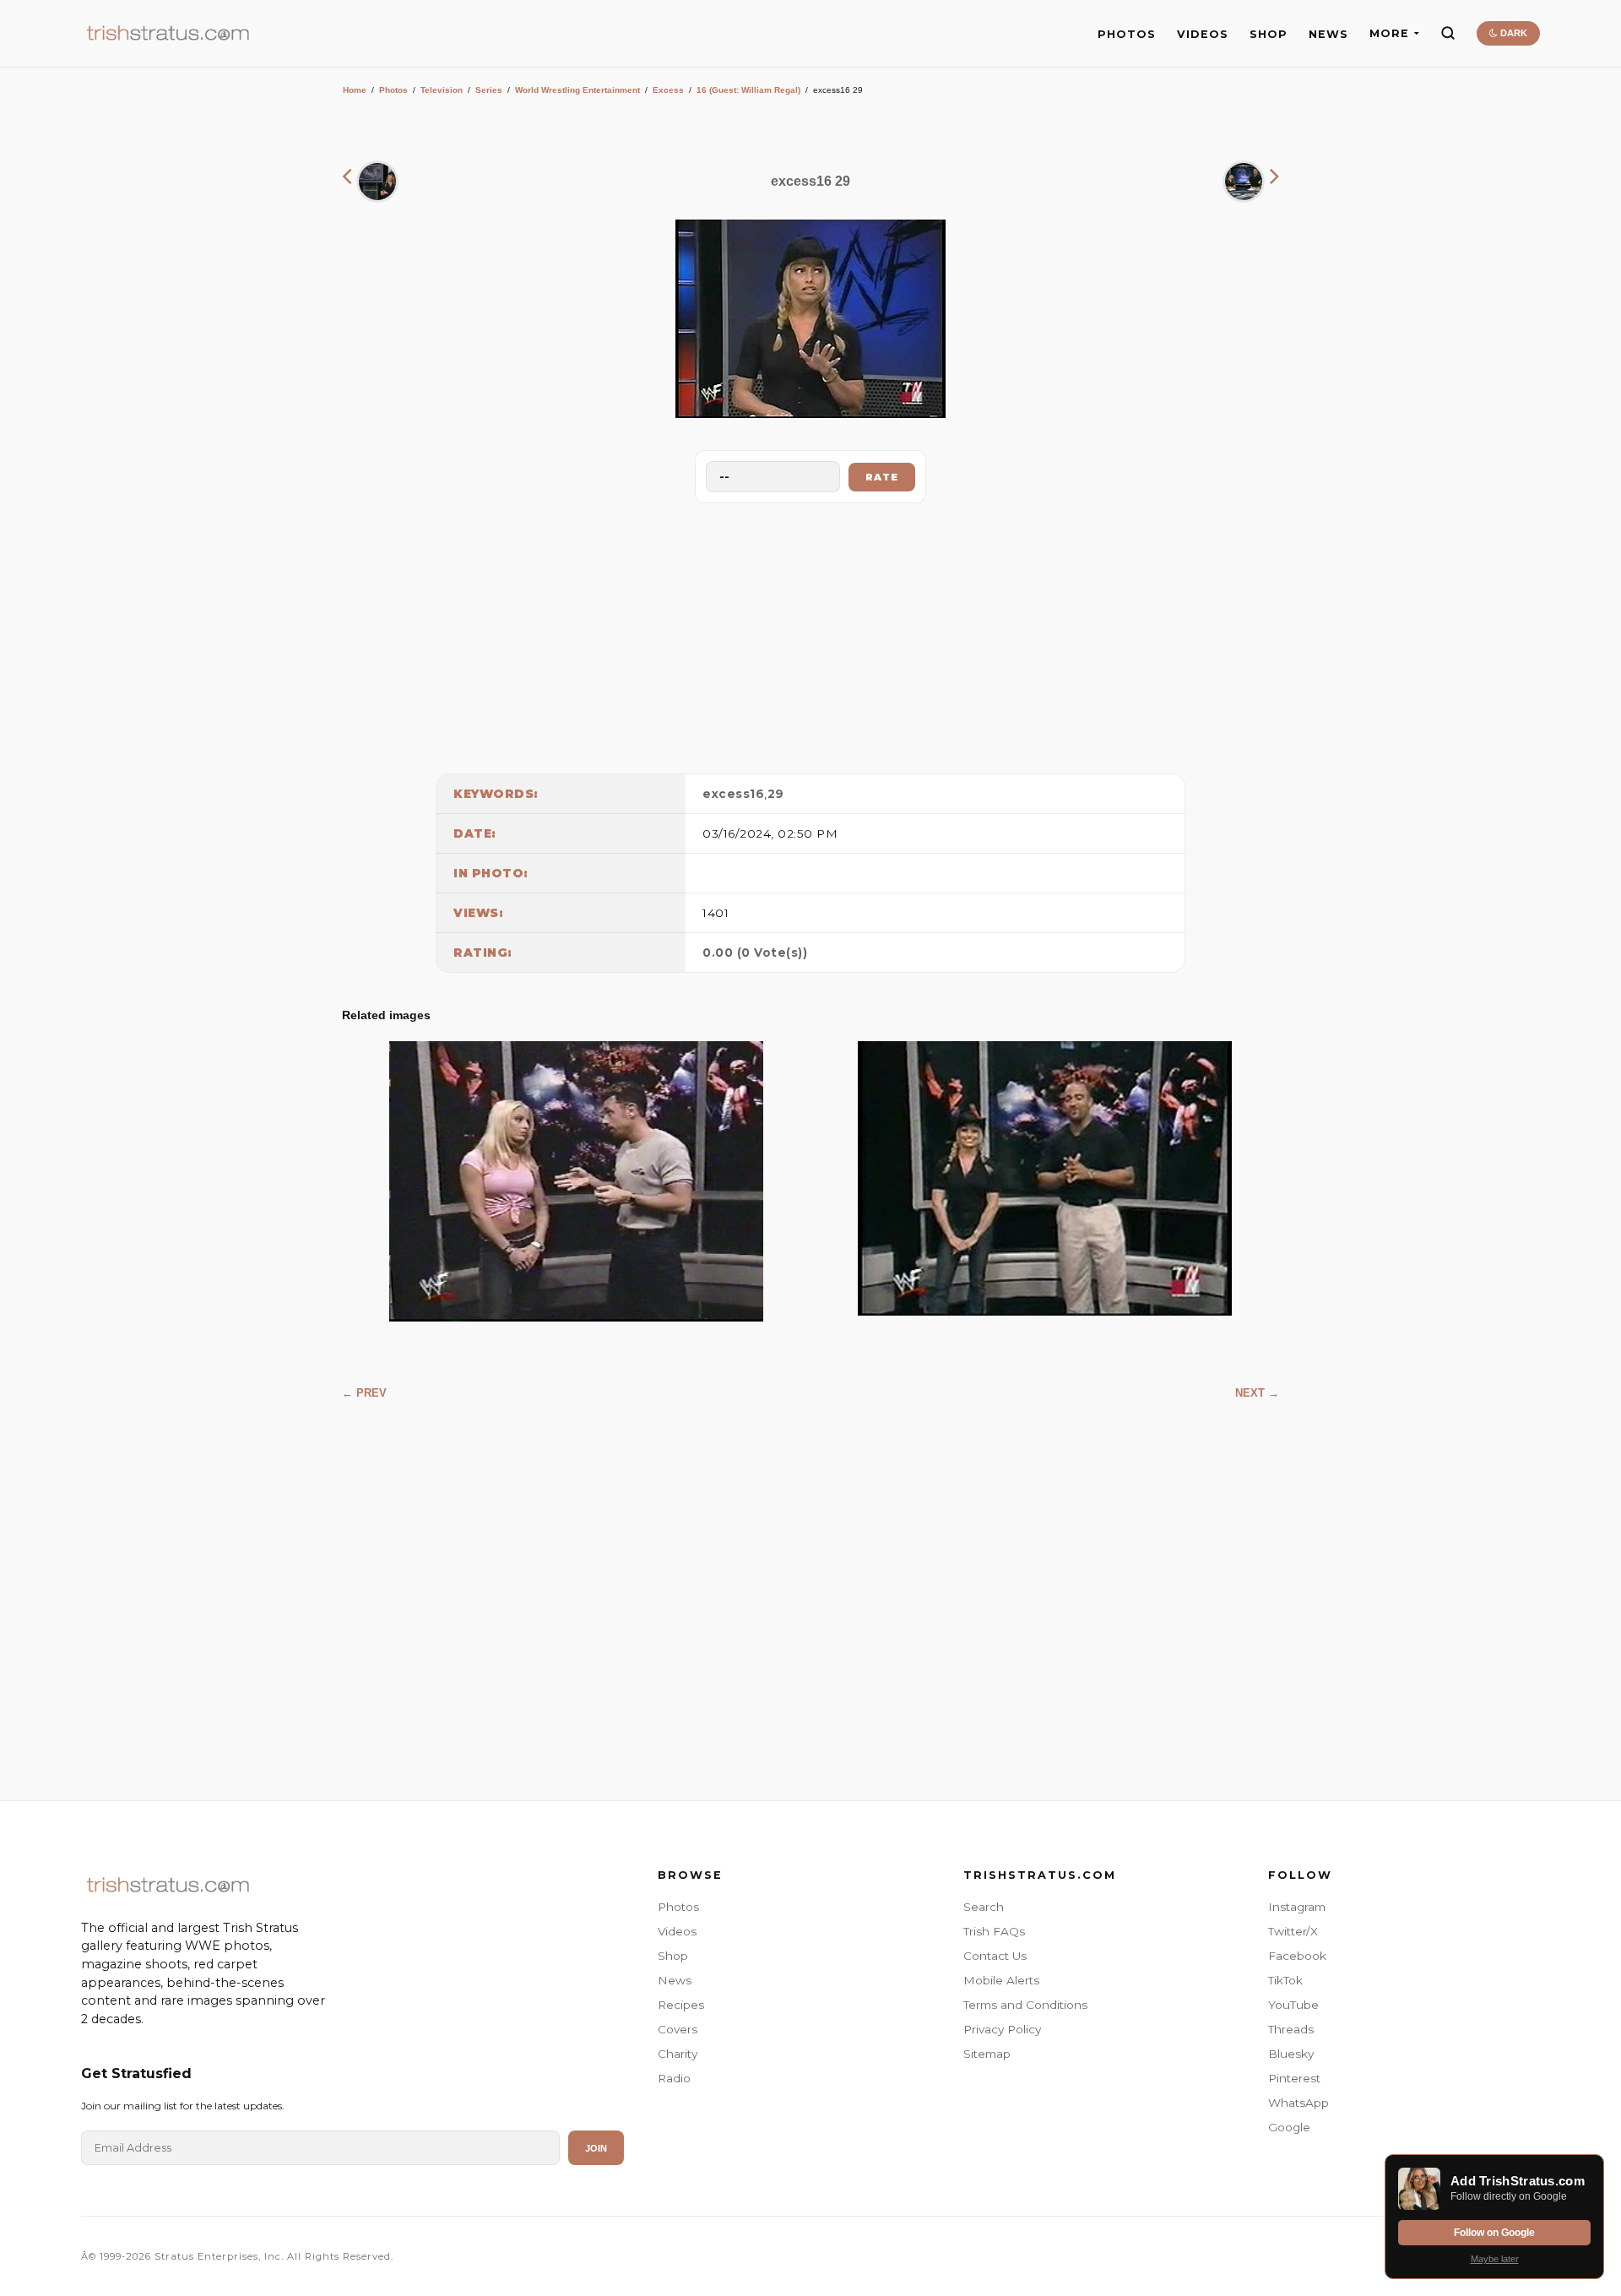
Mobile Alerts (1001, 1980)
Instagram (1297, 1907)
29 (776, 794)
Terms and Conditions (1025, 2005)
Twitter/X (1293, 1931)
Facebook (1297, 1956)
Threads (1291, 2029)
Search (984, 1907)
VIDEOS (1203, 34)
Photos (393, 90)
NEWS (1328, 34)
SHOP (1269, 34)
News (675, 1980)
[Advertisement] (810, 634)
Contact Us (995, 1956)
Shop (673, 1956)
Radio (674, 2078)
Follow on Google (1494, 2233)
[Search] (1448, 33)
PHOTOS (1127, 34)
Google (1289, 2127)
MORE (1389, 33)
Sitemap (987, 2054)
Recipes (681, 2005)
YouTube (1293, 2005)
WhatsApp (1298, 2103)
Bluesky (1291, 2054)
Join (596, 2148)
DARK (1513, 33)
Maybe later (1495, 2259)
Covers (678, 2029)
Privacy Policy (1002, 2029)
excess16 (733, 794)
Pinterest (1294, 2078)
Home (355, 90)
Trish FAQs (994, 1931)
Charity (678, 2054)
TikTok (1285, 1980)
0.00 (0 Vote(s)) (755, 953)
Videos (677, 1931)
